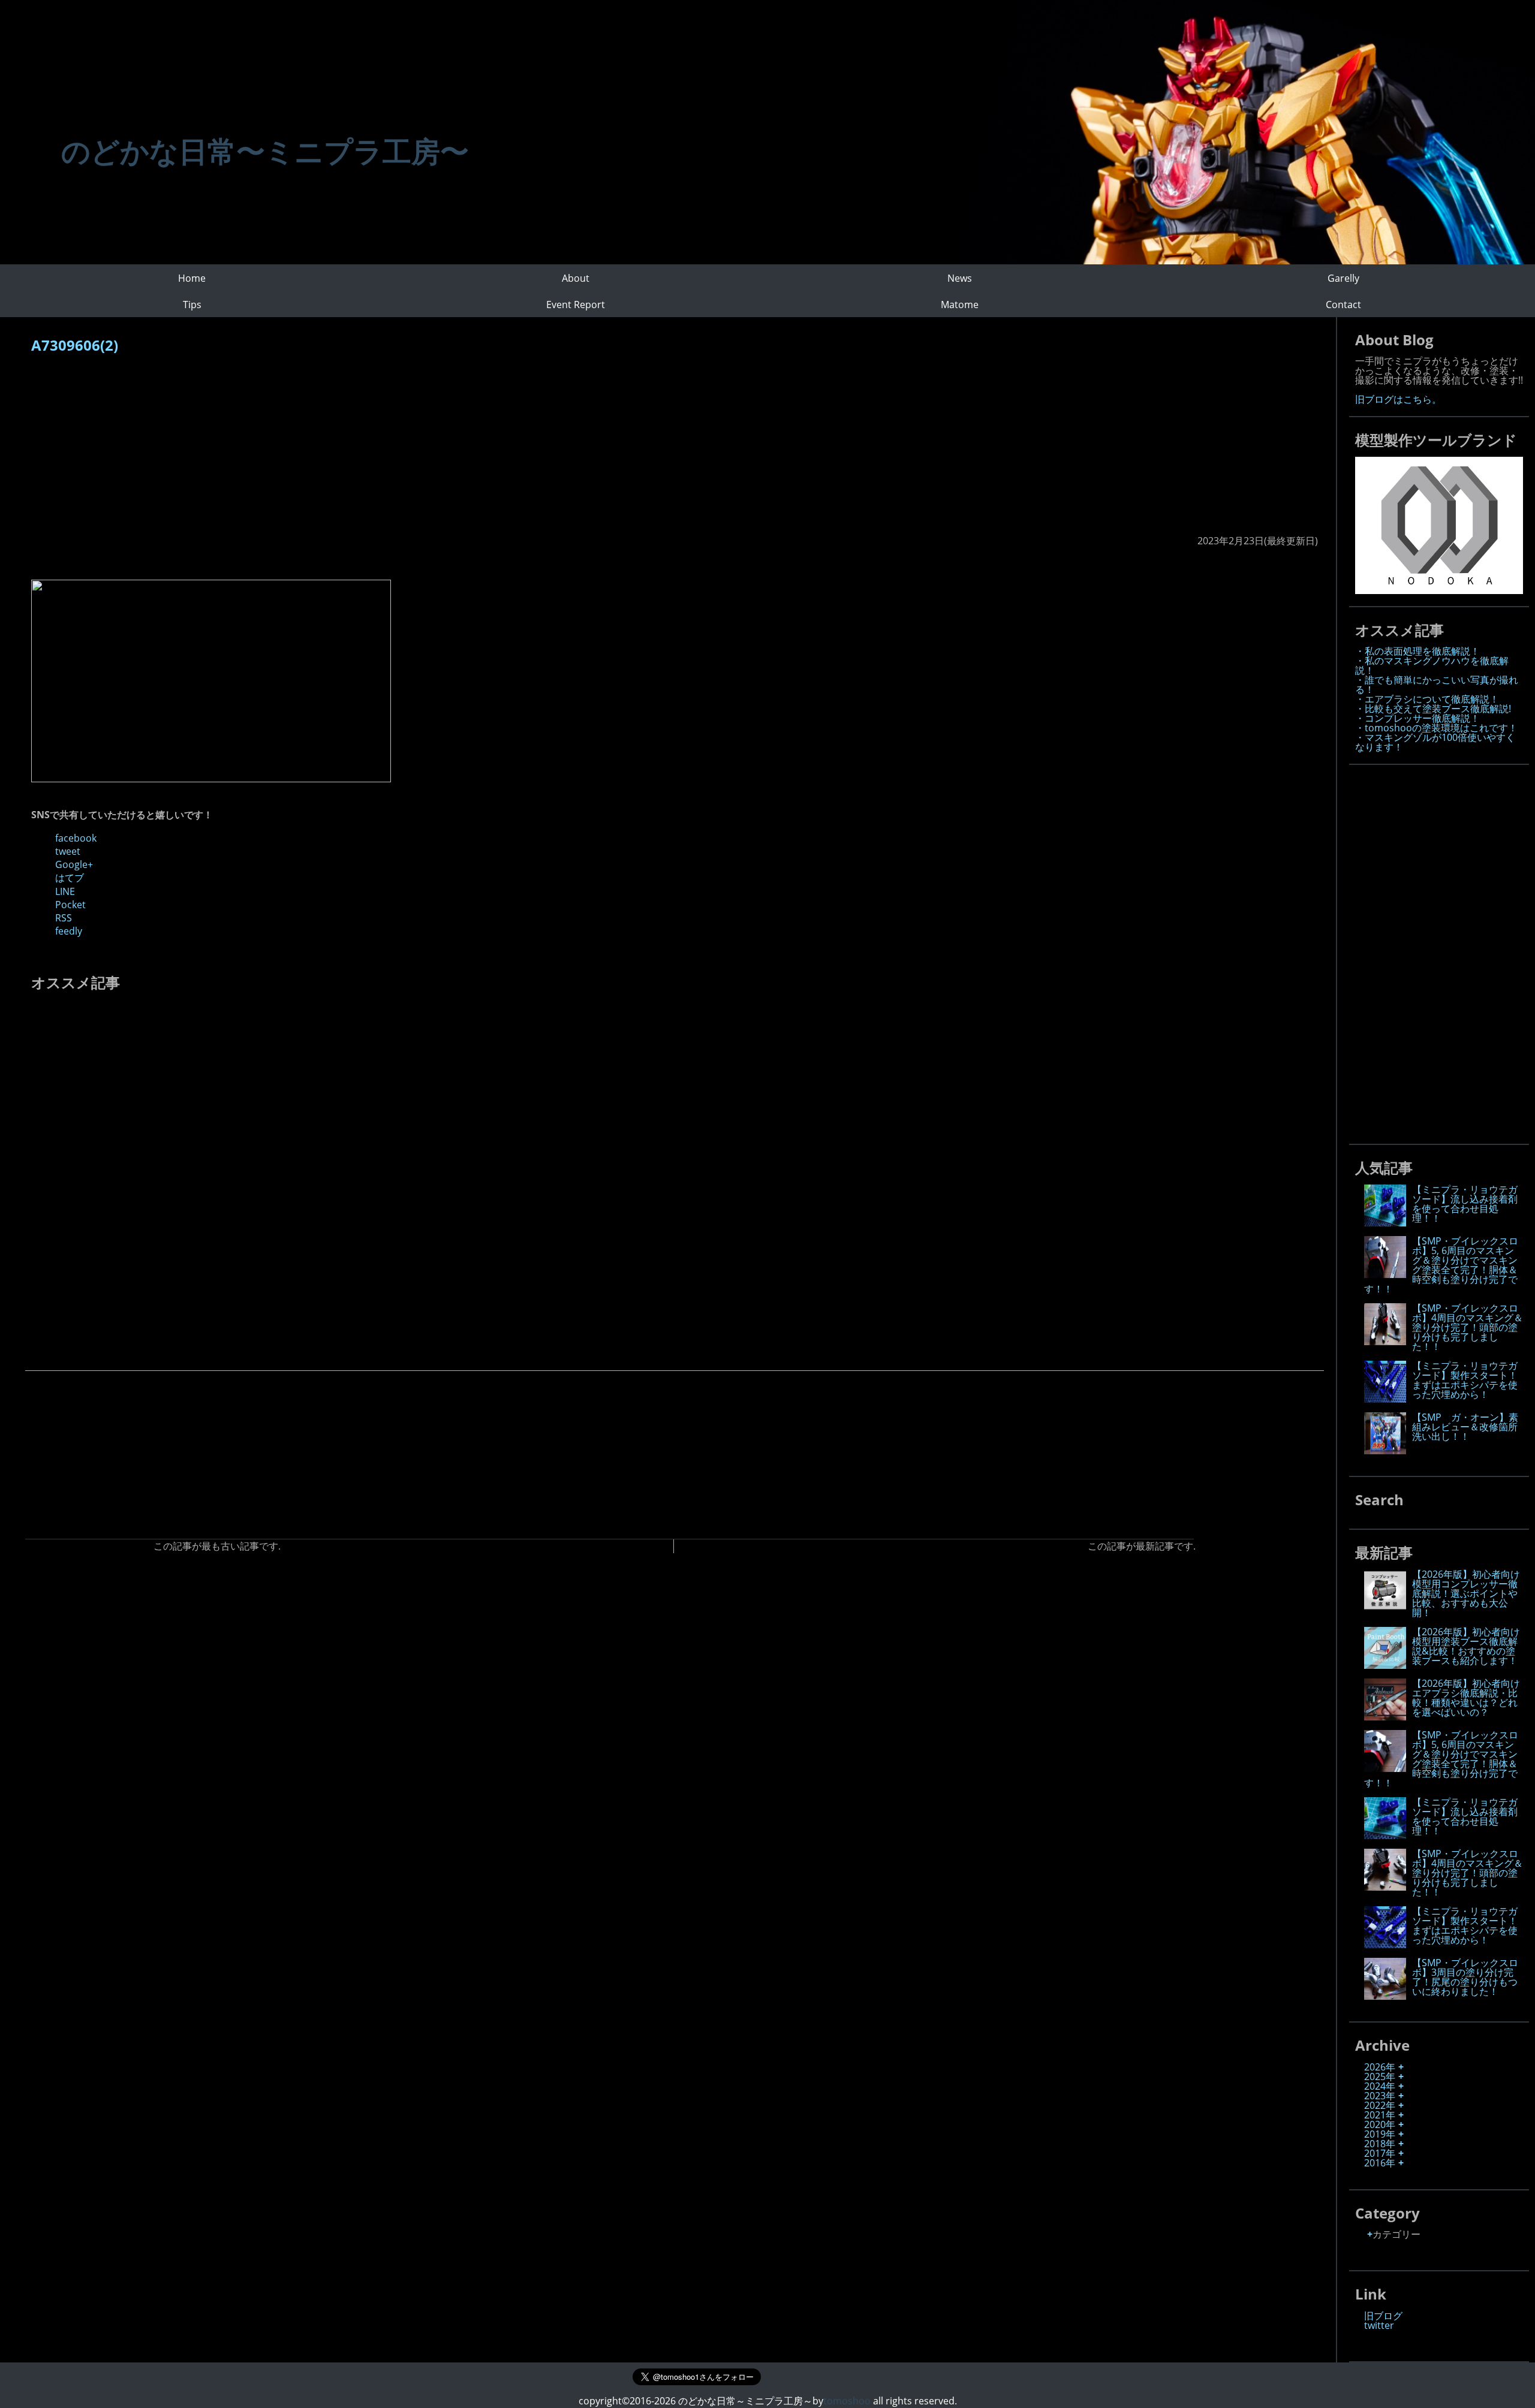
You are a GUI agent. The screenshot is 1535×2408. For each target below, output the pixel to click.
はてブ (70, 878)
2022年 (1380, 2105)
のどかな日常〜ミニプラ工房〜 (265, 151)
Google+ (74, 864)
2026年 (1380, 2067)
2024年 (1380, 2086)
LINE (65, 891)
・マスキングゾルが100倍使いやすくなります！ (1435, 742)
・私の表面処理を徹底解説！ (1417, 651)
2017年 (1380, 2153)
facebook (76, 838)
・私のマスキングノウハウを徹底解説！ (1432, 665)
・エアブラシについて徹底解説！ (1427, 699)
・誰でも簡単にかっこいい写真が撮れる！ (1437, 685)
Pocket (70, 905)
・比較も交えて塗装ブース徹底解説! (1433, 709)
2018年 (1380, 2144)
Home (192, 278)
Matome (960, 305)
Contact (1343, 305)
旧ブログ (1383, 2316)
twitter (1379, 2325)
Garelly (1343, 278)
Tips (192, 305)
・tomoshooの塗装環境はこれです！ (1436, 728)
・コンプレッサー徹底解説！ (1417, 718)
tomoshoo (847, 2401)
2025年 (1380, 2077)
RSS (64, 918)
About (576, 278)
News (960, 278)
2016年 (1380, 2163)
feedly (69, 931)
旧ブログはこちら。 (1398, 399)
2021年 (1380, 2115)
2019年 (1380, 2134)
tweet (68, 851)
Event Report (576, 305)
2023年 (1380, 2096)
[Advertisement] (391, 450)
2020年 (1380, 2124)
